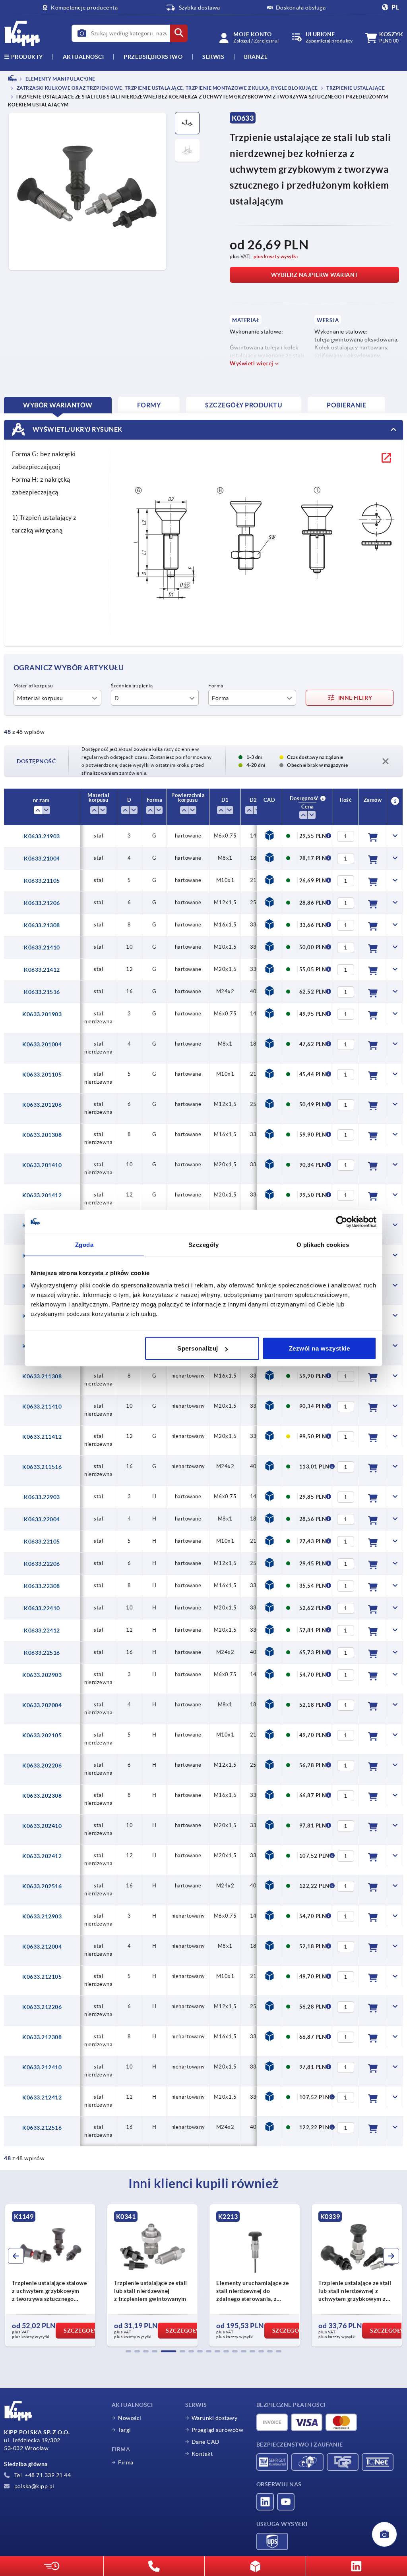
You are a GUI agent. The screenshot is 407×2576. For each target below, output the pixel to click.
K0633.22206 (42, 1564)
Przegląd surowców (218, 2430)
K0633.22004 (42, 1519)
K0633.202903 (42, 1675)
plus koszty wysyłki (276, 256)
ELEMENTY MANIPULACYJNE (60, 79)
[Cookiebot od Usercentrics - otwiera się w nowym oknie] (342, 1221)
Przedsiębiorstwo (153, 57)
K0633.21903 (42, 836)
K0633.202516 (42, 1886)
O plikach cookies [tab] (323, 1244)
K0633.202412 (42, 1856)
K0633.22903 (42, 1497)
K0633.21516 (42, 992)
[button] (128, 2351)
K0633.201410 (42, 1165)
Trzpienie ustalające (355, 88)
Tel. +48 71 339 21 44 (42, 2475)
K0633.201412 (42, 1195)
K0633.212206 (42, 2007)
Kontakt (202, 2454)
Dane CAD (206, 2442)
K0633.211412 (42, 1437)
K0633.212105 (42, 1977)
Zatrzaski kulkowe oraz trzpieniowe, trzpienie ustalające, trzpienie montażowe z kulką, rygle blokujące (167, 88)
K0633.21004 (42, 859)
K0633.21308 (42, 925)
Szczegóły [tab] (204, 1244)
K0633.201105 (42, 1075)
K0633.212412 (42, 2097)
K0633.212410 (42, 2067)
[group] (50, 2275)
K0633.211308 (42, 1376)
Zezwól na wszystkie (320, 1348)
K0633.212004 (42, 1947)
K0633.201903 (42, 1014)
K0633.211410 (42, 1407)
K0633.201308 (42, 1135)
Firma (126, 2462)
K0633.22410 (42, 1608)
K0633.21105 (42, 881)
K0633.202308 (42, 1796)
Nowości (130, 2418)
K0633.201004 (42, 1044)
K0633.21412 (42, 970)
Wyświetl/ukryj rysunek (77, 429)
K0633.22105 (42, 1542)
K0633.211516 (42, 1467)
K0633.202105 (42, 1735)
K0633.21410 (42, 947)
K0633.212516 (42, 2128)
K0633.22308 (42, 1586)
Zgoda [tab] (84, 1244)
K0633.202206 (42, 1766)
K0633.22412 (42, 1631)
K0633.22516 (42, 1653)
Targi (125, 2430)
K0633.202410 (42, 1826)
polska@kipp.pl (34, 2486)
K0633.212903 (42, 1916)
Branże (256, 57)
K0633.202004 (42, 1705)
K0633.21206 (42, 903)
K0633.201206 (42, 1105)
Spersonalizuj (198, 1348)
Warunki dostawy (215, 2418)
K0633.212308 (42, 2037)
